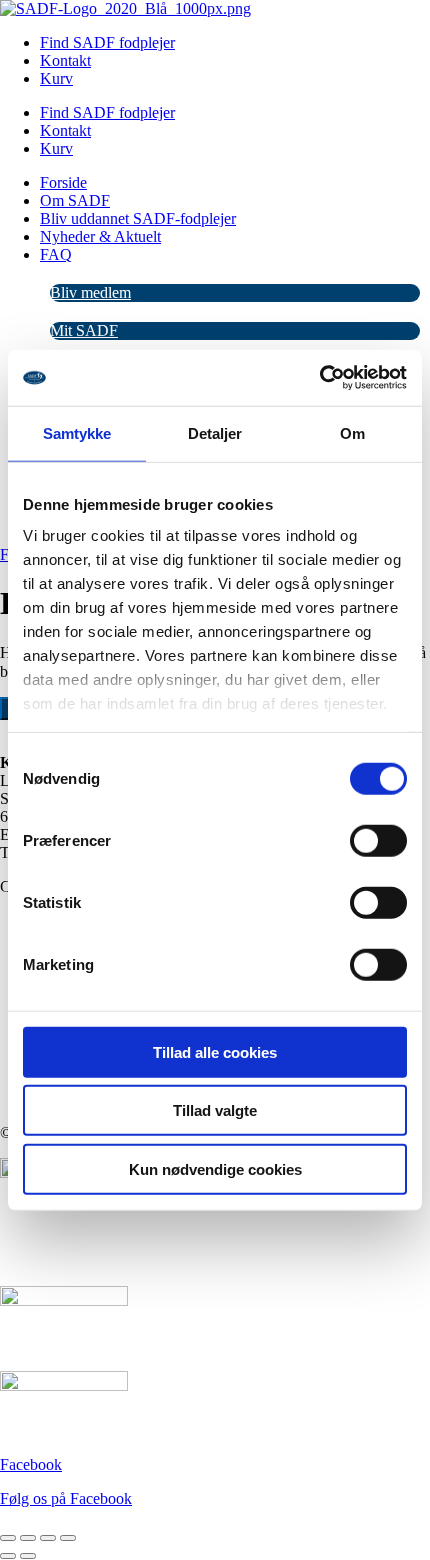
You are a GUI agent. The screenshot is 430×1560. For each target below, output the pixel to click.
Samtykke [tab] (77, 432)
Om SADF (75, 200)
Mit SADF (84, 330)
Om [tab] (352, 432)
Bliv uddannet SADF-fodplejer (138, 218)
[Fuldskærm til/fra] (28, 1538)
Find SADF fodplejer (107, 42)
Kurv (56, 78)
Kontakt (65, 60)
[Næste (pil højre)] (28, 1556)
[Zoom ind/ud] (8, 1538)
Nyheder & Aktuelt (100, 236)
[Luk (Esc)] (68, 1538)
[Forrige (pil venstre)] (8, 1556)
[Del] (48, 1538)
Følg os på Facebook (66, 1498)
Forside (63, 182)
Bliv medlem (90, 292)
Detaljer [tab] (215, 432)
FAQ (56, 254)
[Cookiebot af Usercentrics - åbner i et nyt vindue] (319, 378)
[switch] (378, 840)
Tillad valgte (215, 1110)
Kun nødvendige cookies (215, 1168)
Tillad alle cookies (215, 1051)
